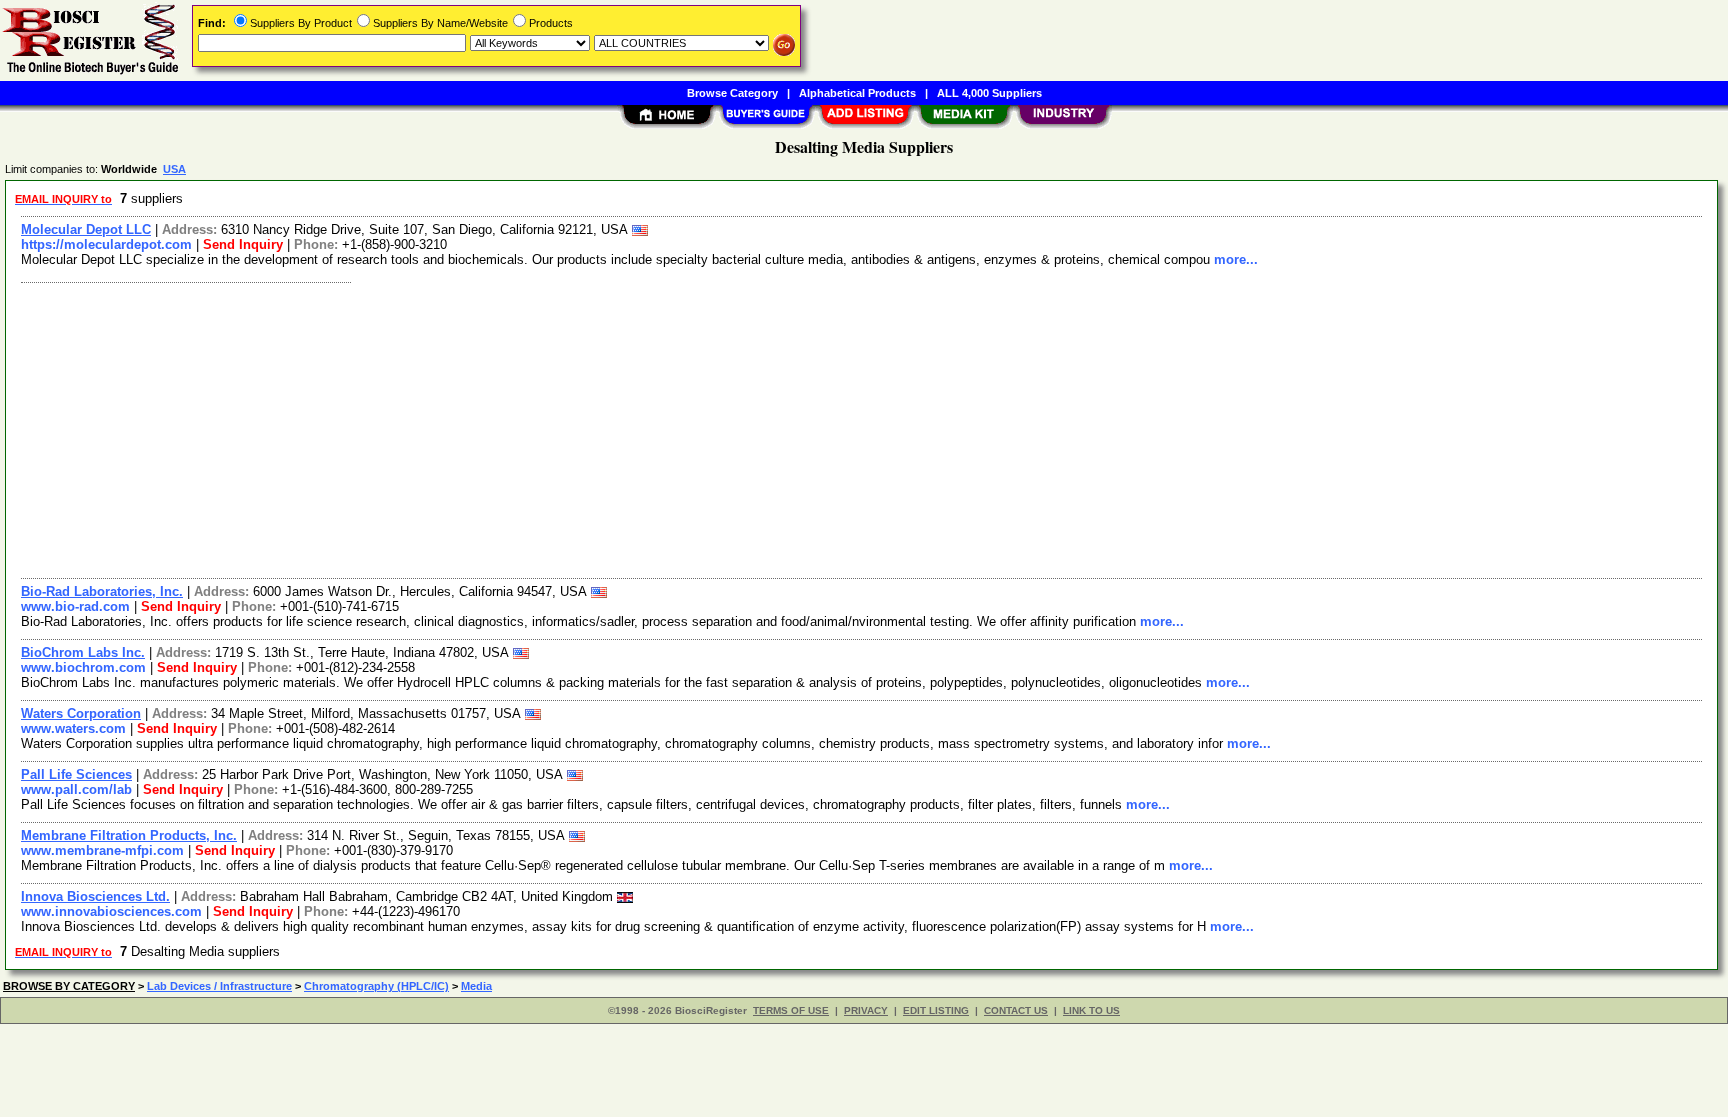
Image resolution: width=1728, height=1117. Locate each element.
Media (476, 986)
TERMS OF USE (791, 1010)
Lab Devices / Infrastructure (219, 986)
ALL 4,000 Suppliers (989, 93)
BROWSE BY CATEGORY (69, 986)
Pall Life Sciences (76, 774)
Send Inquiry (243, 244)
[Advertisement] (613, 428)
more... (1236, 259)
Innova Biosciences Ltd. (95, 896)
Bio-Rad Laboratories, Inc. (102, 591)
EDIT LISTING (936, 1010)
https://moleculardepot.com (106, 244)
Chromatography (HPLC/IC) (376, 986)
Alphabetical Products (857, 93)
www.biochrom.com (83, 667)
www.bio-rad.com (75, 606)
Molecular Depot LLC (86, 229)
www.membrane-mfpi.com (102, 850)
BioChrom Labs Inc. (83, 652)
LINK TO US (1091, 1010)
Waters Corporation (81, 713)
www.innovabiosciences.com (111, 911)
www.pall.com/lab (76, 789)
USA (174, 169)
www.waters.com (73, 728)
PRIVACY (866, 1010)
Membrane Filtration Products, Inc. (129, 835)
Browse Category (732, 93)
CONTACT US (1016, 1010)
